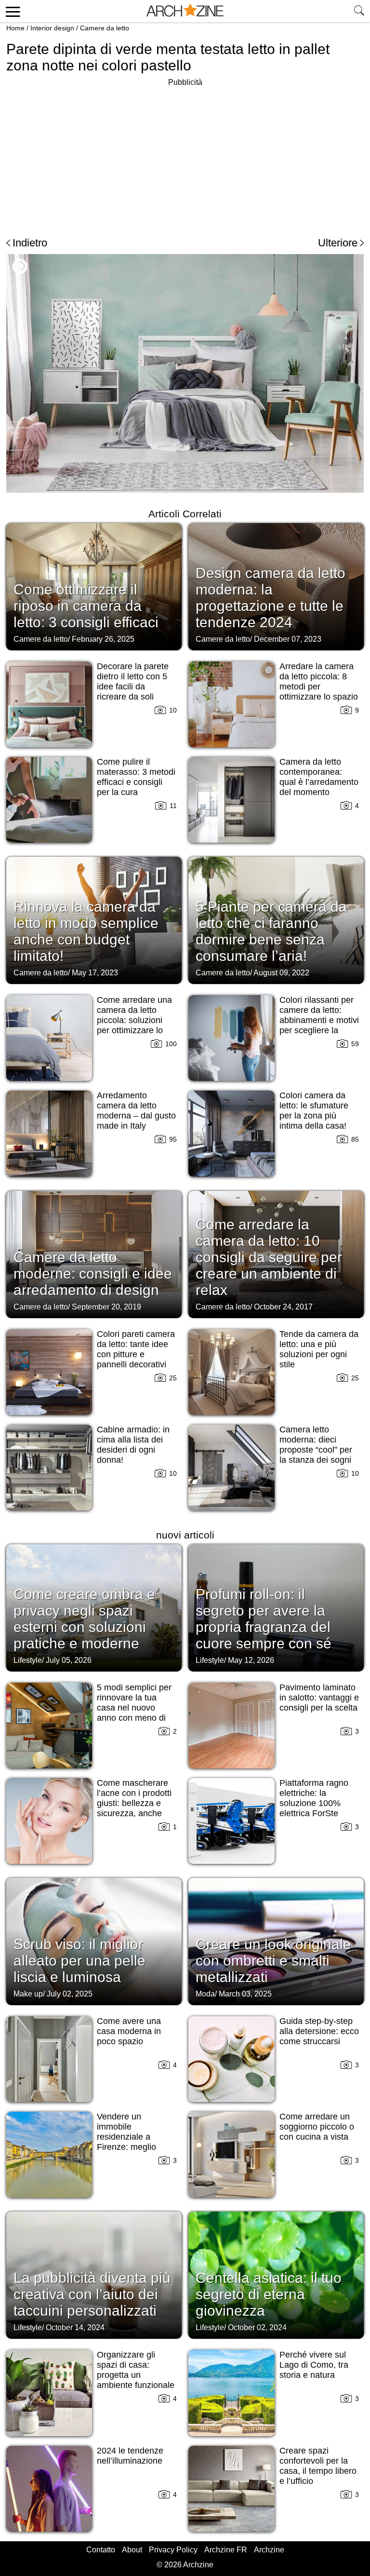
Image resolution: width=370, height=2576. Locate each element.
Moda (205, 1994)
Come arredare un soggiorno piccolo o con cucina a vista (317, 2127)
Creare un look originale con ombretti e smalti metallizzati (273, 1961)
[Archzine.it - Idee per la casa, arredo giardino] (185, 11)
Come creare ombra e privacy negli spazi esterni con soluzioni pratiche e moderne (84, 1619)
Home (15, 28)
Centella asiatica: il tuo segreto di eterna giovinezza (269, 2294)
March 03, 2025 (245, 1994)
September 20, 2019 (106, 1307)
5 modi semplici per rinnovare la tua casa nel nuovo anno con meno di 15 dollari (134, 1708)
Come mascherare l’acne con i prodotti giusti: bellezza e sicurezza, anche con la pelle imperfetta (134, 1808)
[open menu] (11, 11)
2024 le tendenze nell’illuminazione (130, 2456)
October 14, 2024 (75, 2327)
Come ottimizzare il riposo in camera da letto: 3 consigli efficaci (86, 606)
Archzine (269, 2550)
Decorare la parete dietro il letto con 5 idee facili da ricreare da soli (133, 681)
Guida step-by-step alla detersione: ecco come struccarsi (319, 2031)
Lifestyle (28, 1660)
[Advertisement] (87, 156)
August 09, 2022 (281, 973)
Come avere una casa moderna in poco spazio (129, 2031)
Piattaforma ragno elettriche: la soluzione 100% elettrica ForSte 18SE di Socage (314, 1803)
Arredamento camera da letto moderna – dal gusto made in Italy (136, 1111)
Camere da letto (105, 28)
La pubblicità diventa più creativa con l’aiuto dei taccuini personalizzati (92, 2294)
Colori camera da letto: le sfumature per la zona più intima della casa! (314, 1111)
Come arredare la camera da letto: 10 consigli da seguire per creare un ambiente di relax (269, 1257)
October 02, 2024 (257, 2327)
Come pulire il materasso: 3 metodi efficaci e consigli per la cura (136, 777)
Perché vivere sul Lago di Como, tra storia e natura (314, 2365)
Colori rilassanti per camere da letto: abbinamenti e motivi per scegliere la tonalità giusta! (319, 1020)
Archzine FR (226, 2550)
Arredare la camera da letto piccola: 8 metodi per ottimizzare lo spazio (319, 681)
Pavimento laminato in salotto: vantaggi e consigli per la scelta (319, 1698)
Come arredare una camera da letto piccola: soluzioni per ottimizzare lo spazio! (134, 1020)
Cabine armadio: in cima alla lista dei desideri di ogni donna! (133, 1445)
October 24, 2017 (283, 1307)
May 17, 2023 (95, 973)
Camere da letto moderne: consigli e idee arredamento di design (93, 1274)
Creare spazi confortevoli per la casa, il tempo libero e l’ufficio (318, 2466)
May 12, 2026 (251, 1660)
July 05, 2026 (69, 1660)
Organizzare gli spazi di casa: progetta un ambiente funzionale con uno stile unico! (136, 2375)
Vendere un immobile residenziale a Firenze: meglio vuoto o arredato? (131, 2137)
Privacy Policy (173, 2550)
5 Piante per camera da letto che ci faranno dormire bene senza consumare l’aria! (271, 931)
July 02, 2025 (70, 1994)
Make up (28, 1994)
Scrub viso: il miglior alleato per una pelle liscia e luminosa (79, 1961)
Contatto (101, 2550)
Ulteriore (338, 243)
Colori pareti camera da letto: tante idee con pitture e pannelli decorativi (136, 1349)
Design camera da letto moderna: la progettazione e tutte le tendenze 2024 (271, 598)
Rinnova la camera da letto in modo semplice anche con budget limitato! (86, 931)
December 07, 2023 (288, 639)
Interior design (52, 28)
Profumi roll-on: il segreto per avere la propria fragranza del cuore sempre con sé (264, 1619)
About (132, 2550)
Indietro (30, 243)
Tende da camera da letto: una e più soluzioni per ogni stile (319, 1349)
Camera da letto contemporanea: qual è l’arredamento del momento (319, 777)
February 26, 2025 (103, 639)
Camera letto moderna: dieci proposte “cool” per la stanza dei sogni (316, 1445)
